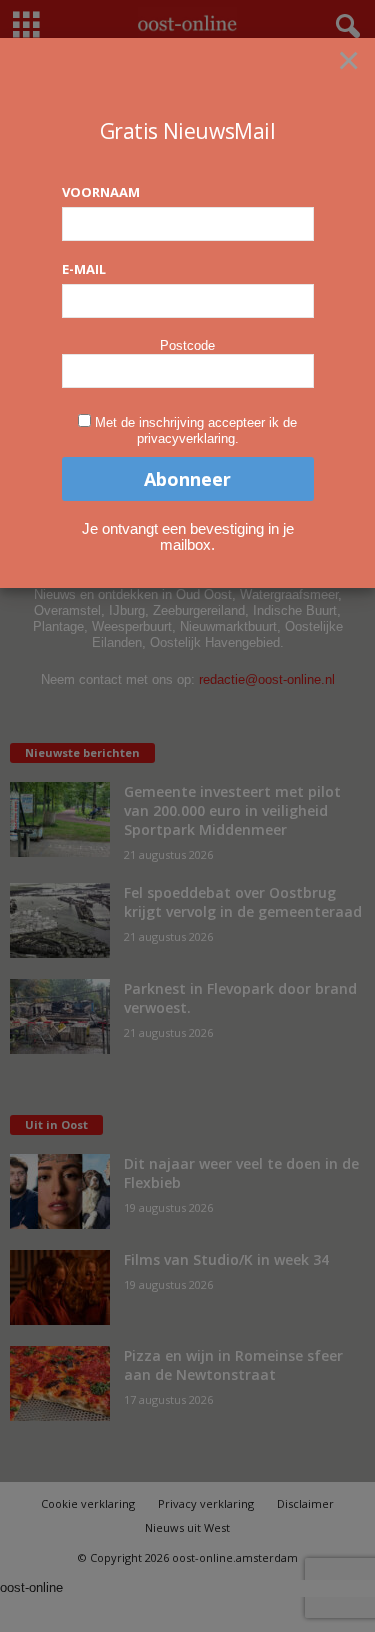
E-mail (84, 269)
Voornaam (101, 192)
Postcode (187, 345)
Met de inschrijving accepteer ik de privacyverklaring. (196, 430)
